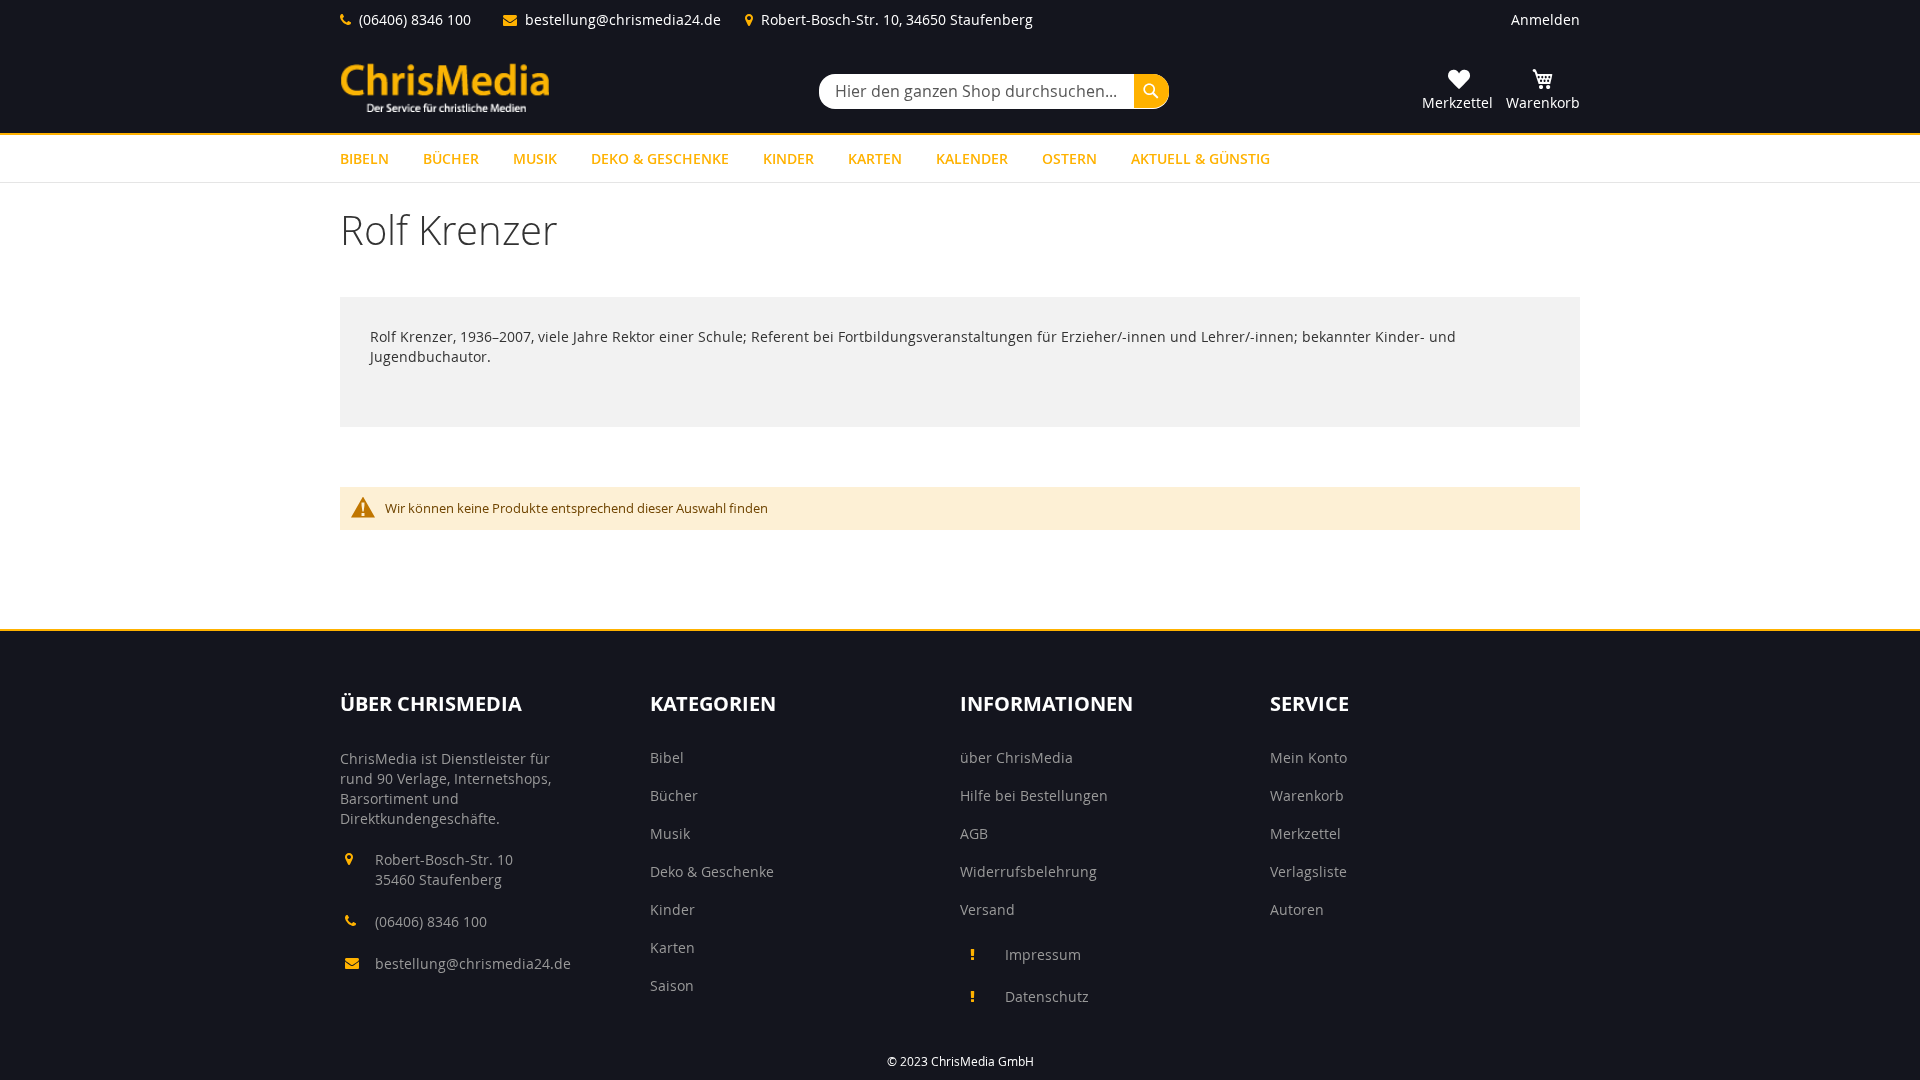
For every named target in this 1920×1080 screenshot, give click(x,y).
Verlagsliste (1308, 871)
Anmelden (1545, 19)
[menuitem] (364, 158)
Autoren (1297, 909)
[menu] (960, 158)
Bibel (667, 757)
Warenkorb (1307, 795)
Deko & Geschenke (712, 871)
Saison (672, 985)
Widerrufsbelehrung (1028, 871)
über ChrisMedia (1016, 757)
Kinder (672, 909)
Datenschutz (1047, 996)
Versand (987, 909)
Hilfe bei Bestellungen (1034, 795)
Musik (670, 833)
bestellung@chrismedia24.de (623, 19)
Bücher (674, 795)
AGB (974, 833)
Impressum (1043, 954)
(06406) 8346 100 (415, 19)
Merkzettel (1305, 833)
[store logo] (445, 87)
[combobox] (994, 91)
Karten (672, 947)
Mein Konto (1308, 757)
